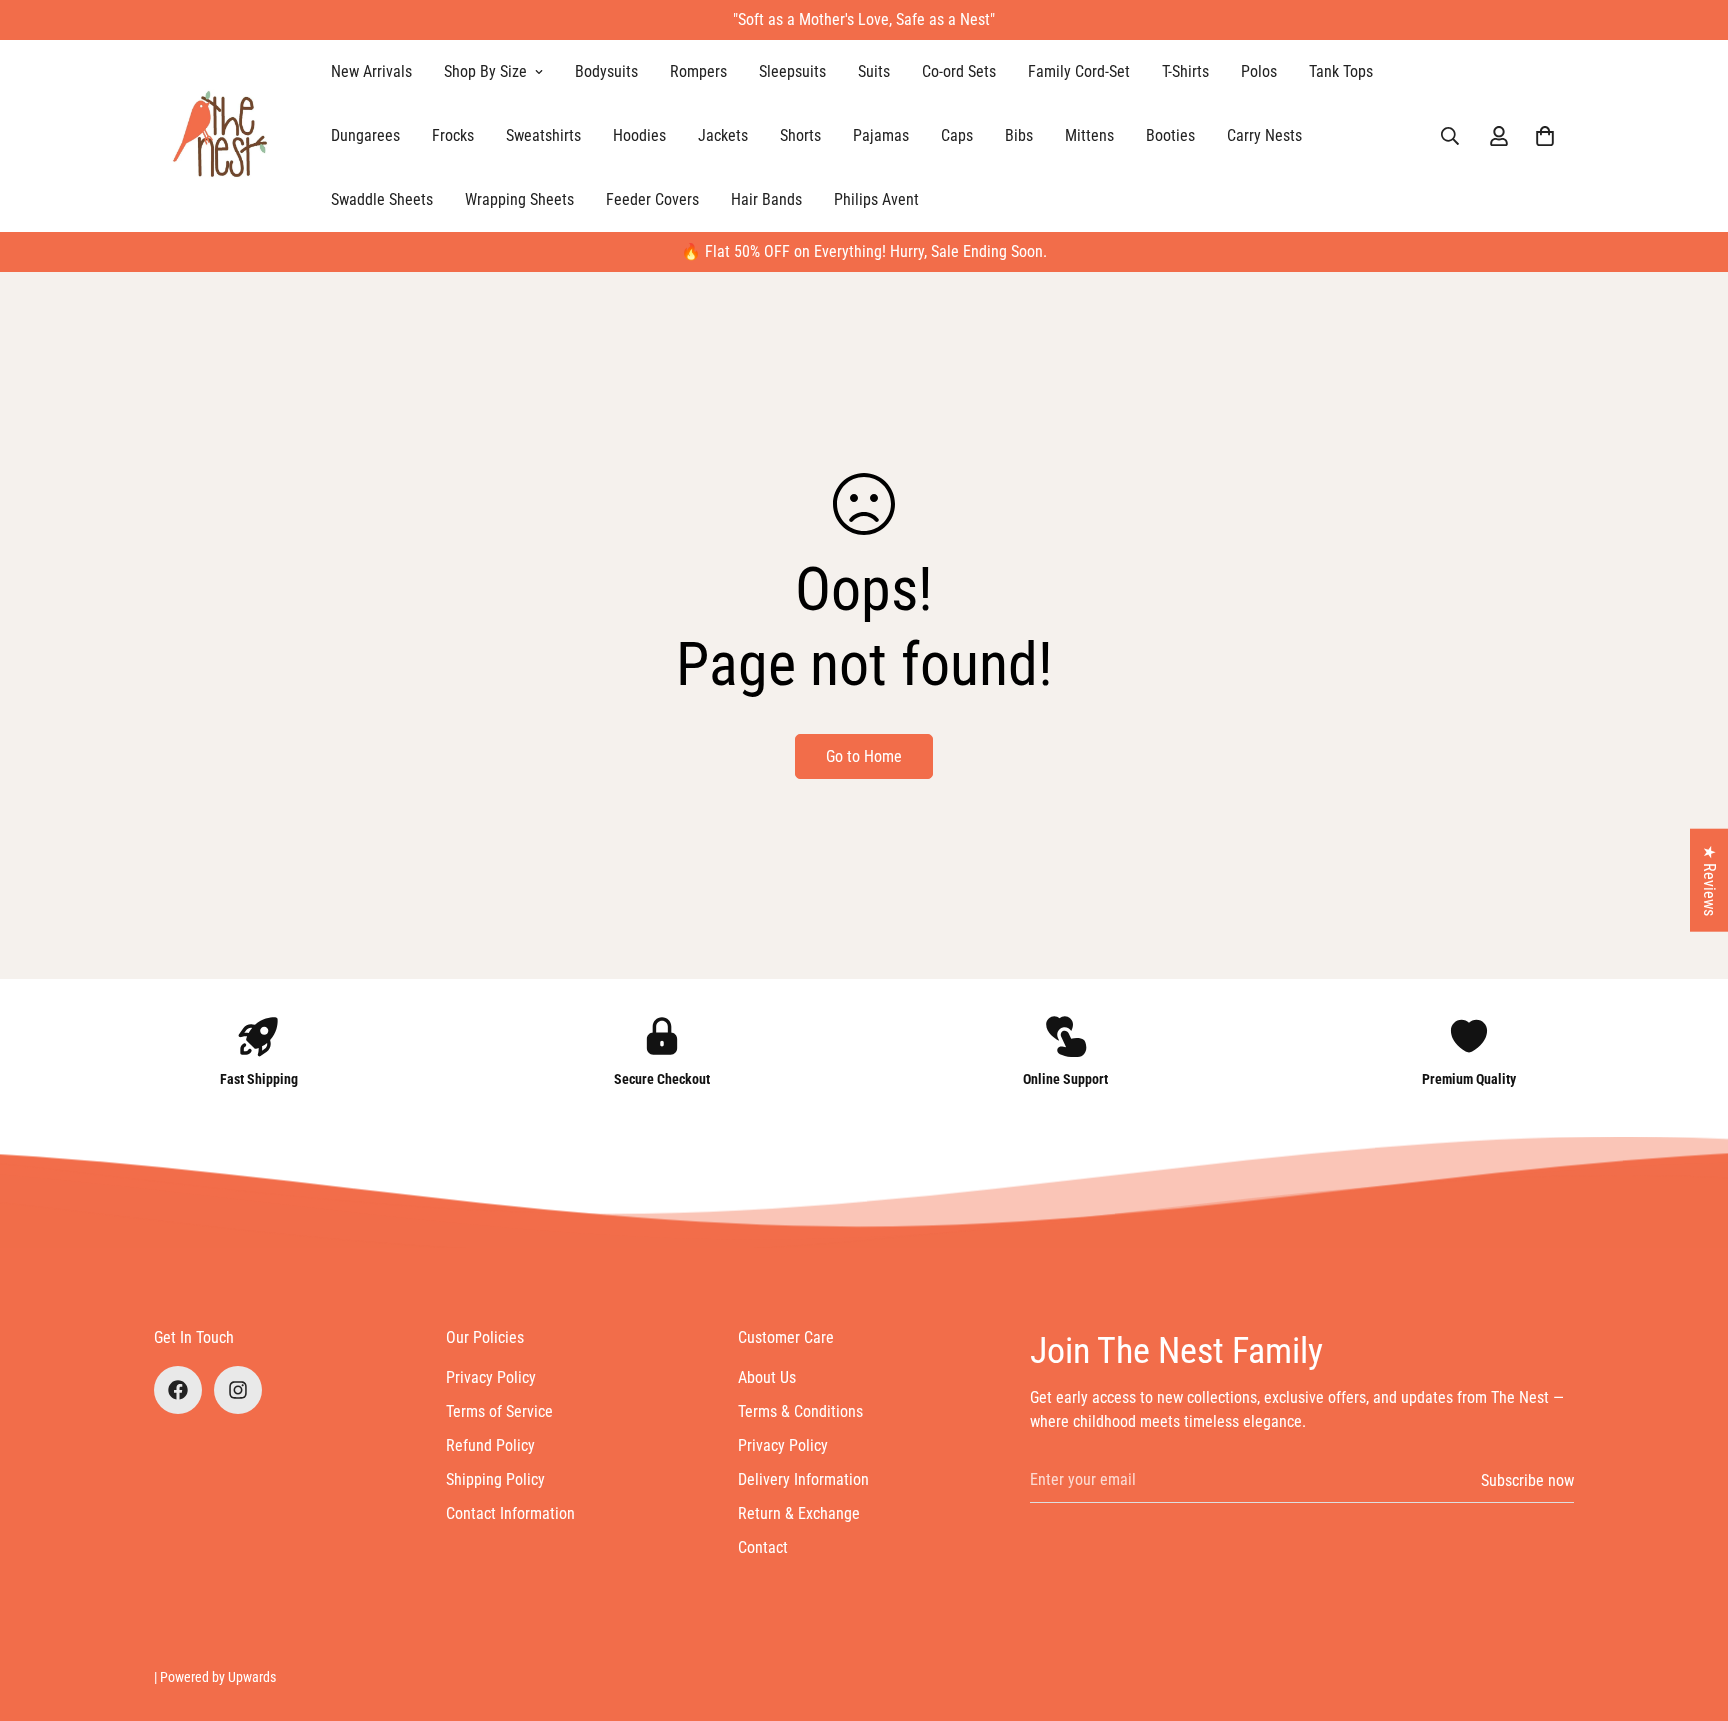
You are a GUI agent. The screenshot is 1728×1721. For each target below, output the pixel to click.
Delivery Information (803, 1479)
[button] (1545, 136)
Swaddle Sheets (382, 199)
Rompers (698, 71)
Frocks (453, 135)
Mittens (1089, 135)
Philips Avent (876, 199)
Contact (763, 1547)
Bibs (1019, 135)
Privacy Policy (491, 1377)
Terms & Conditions (800, 1411)
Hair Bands (766, 199)
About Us (767, 1377)
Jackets (723, 135)
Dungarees (365, 135)
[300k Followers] (178, 1390)
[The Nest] (226, 136)
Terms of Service (499, 1411)
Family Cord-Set (1079, 71)
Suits (874, 71)
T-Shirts (1185, 71)
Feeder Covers (652, 199)
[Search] (1450, 136)
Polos (1259, 71)
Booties (1170, 135)
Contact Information (510, 1513)
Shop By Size (485, 71)
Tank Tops (1341, 71)
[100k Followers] (238, 1390)
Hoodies (639, 135)
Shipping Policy (495, 1479)
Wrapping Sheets (519, 199)
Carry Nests (1264, 135)
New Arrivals (371, 71)
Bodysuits (606, 71)
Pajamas (881, 135)
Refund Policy (490, 1445)
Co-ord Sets (959, 71)
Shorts (800, 135)
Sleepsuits (792, 71)
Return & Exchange (799, 1513)
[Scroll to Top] (1689, 1612)
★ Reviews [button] (1709, 879)
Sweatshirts (543, 135)
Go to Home (864, 756)
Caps (957, 135)
